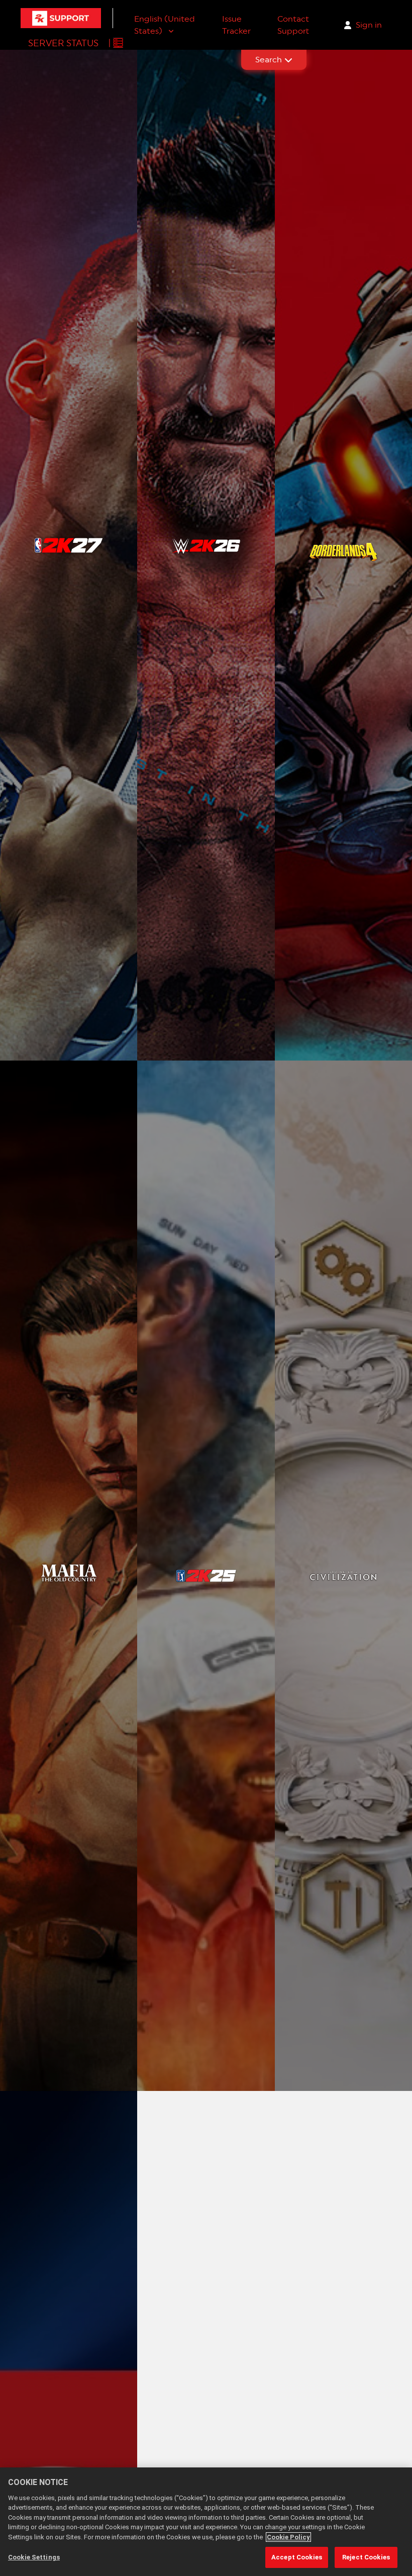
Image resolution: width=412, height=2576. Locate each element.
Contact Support (293, 25)
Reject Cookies (366, 2557)
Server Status (63, 43)
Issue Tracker (236, 25)
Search (269, 60)
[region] (206, 2522)
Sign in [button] (369, 25)
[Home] (61, 18)
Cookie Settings (34, 2557)
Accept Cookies (297, 2557)
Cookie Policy (288, 2537)
